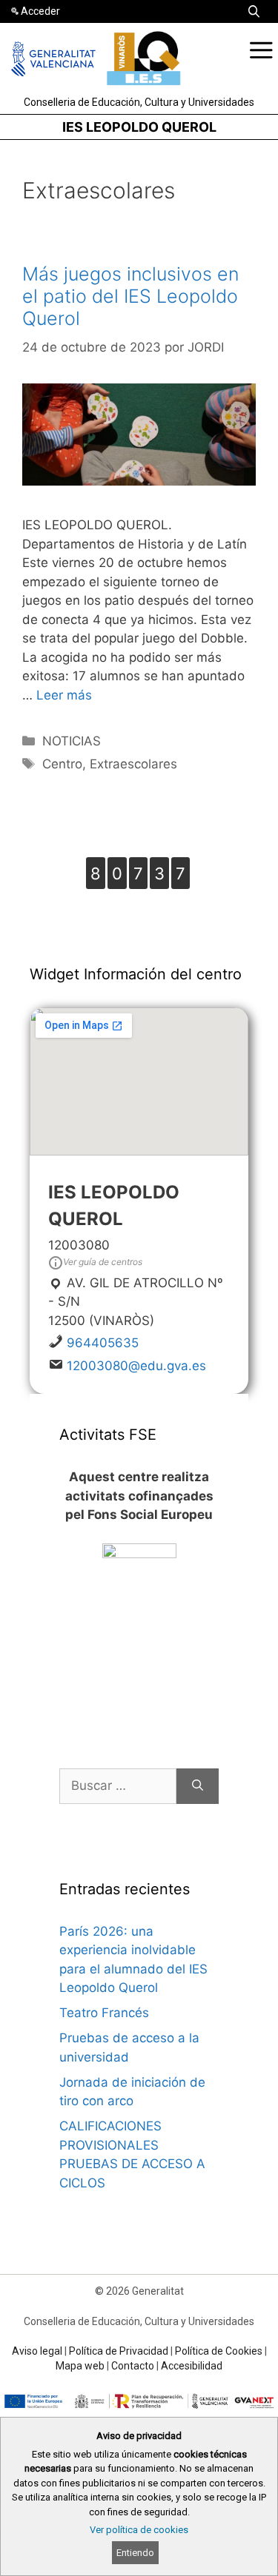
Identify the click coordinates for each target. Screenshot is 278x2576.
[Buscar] (198, 1786)
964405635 (103, 1343)
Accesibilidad (192, 2366)
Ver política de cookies (139, 2530)
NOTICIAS (72, 741)
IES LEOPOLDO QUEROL (139, 127)
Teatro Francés (104, 2013)
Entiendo (135, 2553)
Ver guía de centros (103, 1262)
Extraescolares (133, 764)
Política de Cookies (219, 2351)
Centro (62, 764)
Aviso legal (37, 2351)
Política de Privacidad (119, 2351)
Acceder (40, 11)
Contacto (133, 2366)
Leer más (64, 695)
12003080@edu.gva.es (136, 1366)
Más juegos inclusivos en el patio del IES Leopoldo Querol (130, 296)
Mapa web (80, 2366)
